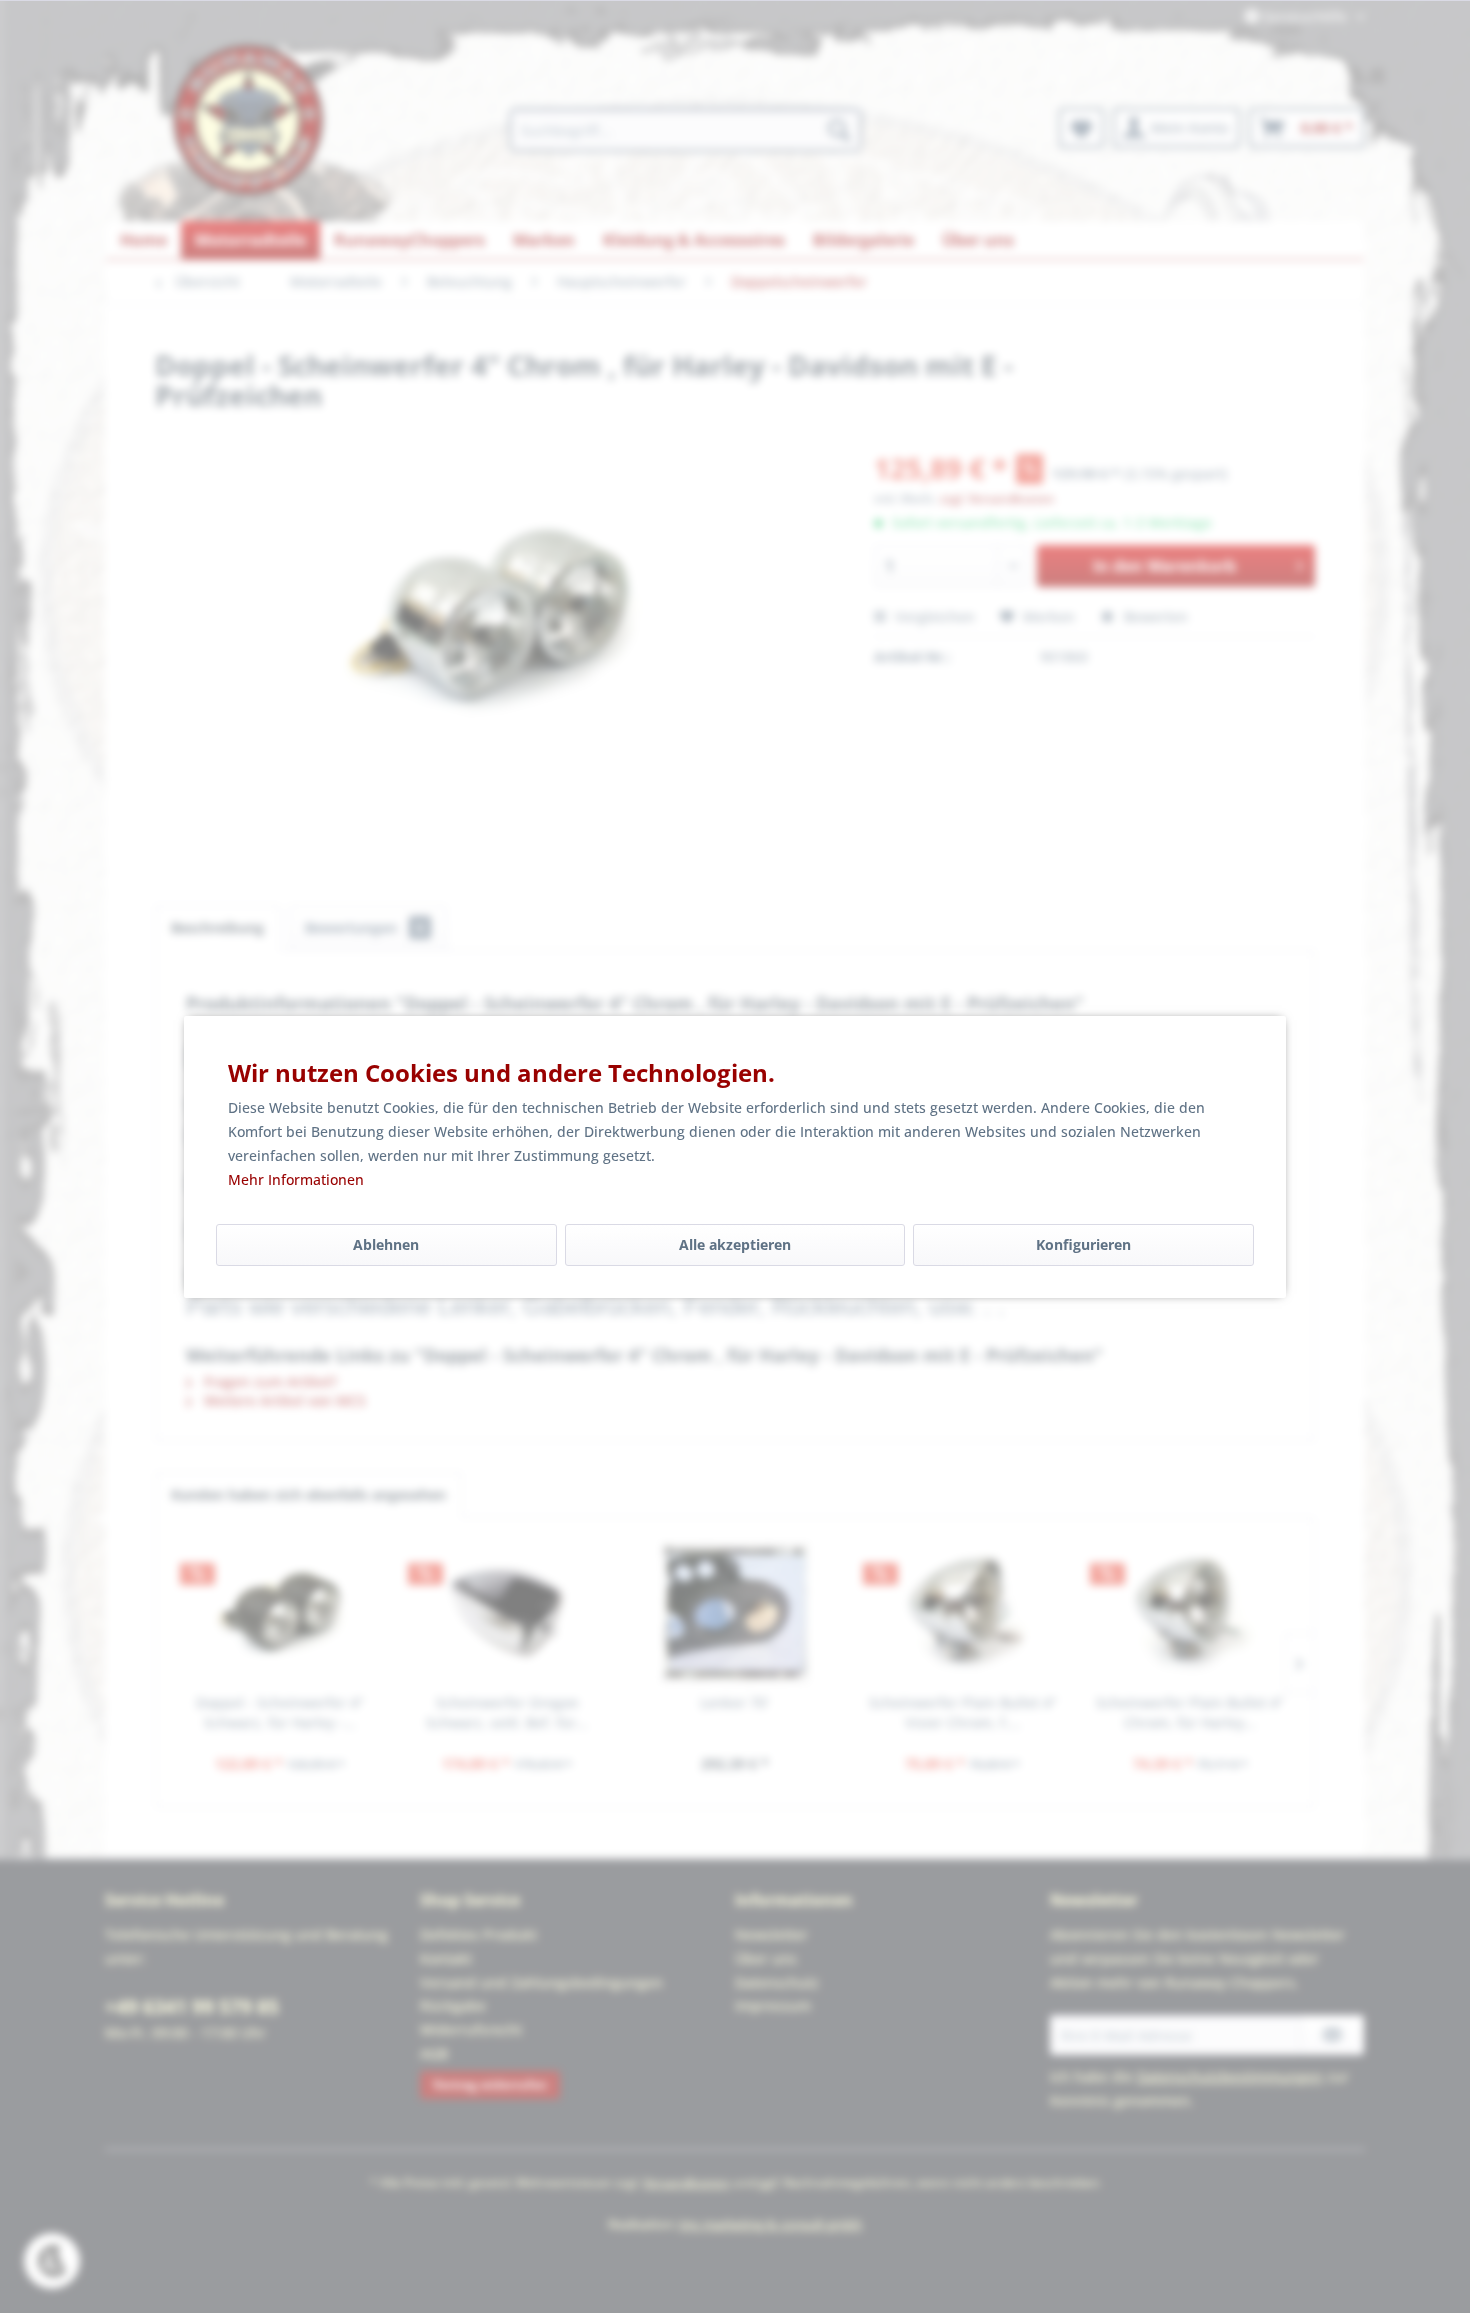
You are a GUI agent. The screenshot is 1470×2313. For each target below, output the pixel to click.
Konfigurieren (1083, 1244)
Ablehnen (386, 1244)
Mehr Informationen (296, 1179)
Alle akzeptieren (735, 1244)
